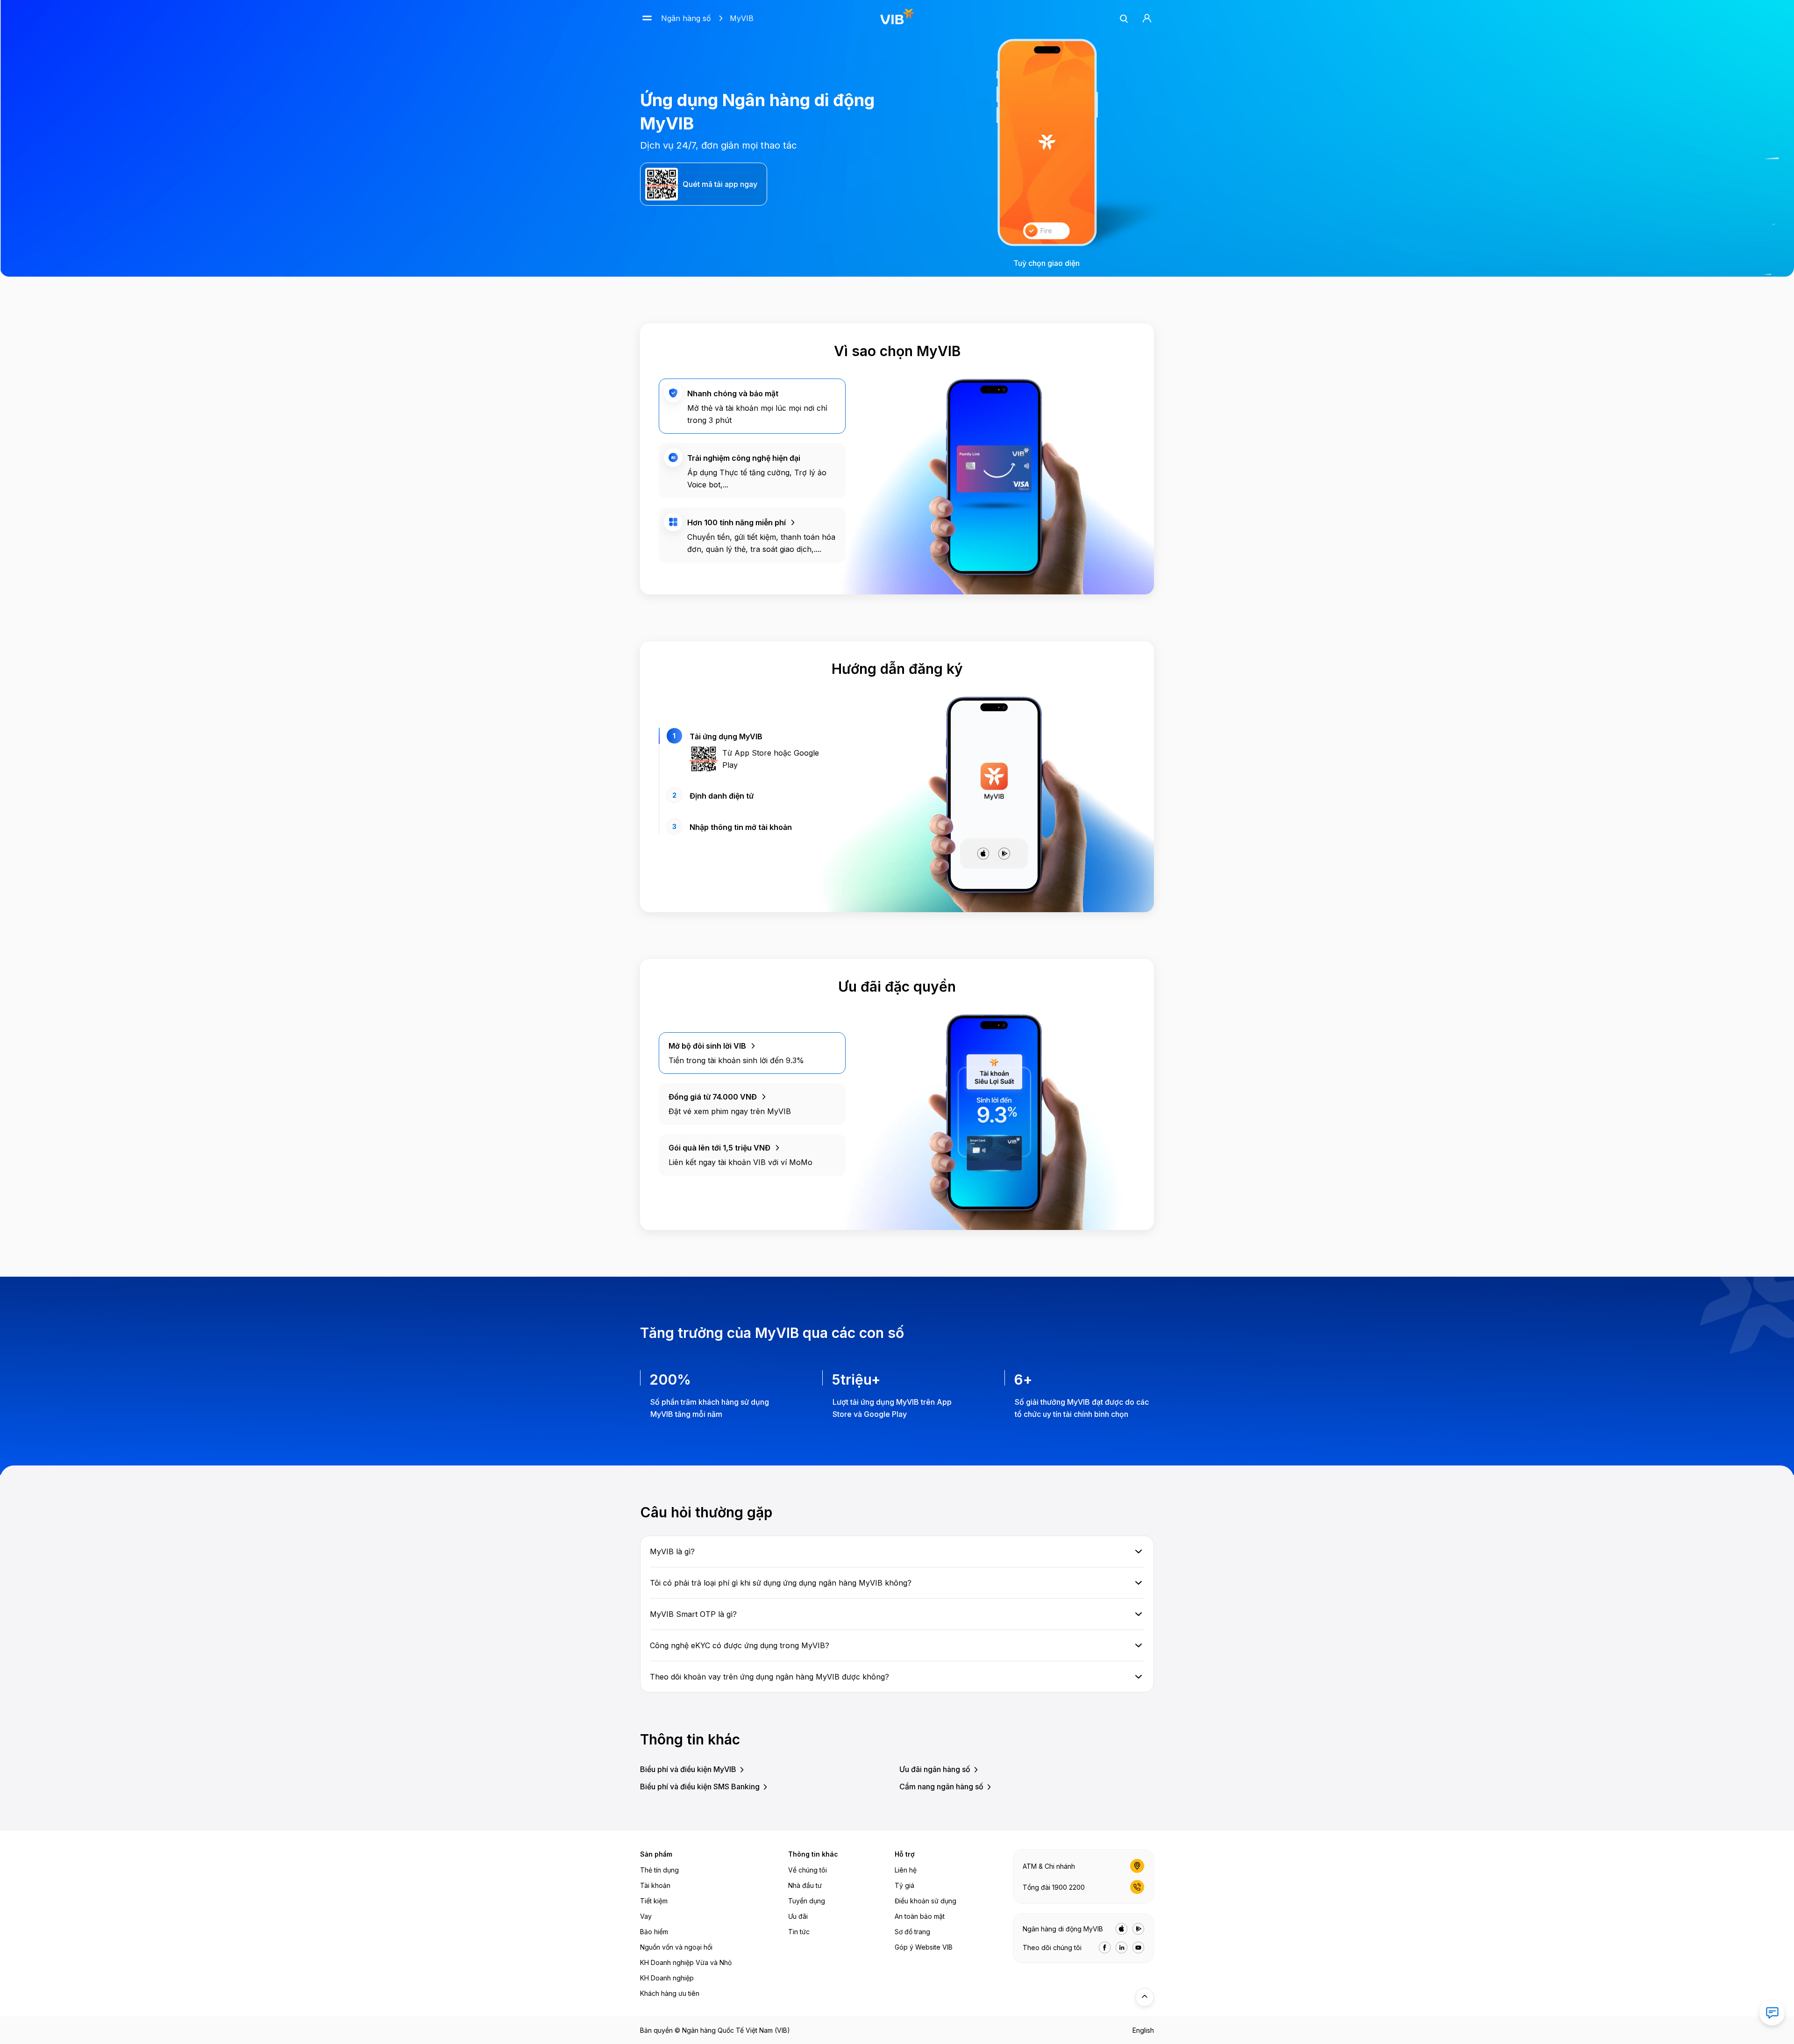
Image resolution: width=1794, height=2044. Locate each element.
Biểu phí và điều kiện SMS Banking (700, 1787)
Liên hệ (906, 1870)
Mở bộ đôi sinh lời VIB (707, 1046)
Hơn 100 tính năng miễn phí (737, 522)
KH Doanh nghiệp (667, 1978)
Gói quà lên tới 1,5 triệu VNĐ (719, 1148)
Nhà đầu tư (805, 1885)
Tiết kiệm (654, 1901)
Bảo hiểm (654, 1932)
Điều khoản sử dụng (925, 1901)
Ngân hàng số (686, 18)
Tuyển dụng (807, 1901)
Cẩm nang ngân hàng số (941, 1787)
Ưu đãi (798, 1916)
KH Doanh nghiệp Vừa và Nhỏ (686, 1962)
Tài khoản (655, 1885)
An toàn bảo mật (920, 1916)
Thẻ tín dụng (659, 1870)
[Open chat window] (1772, 2013)
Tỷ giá (904, 1885)
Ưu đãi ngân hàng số (935, 1769)
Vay (646, 1916)
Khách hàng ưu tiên (670, 1993)
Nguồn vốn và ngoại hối (676, 1947)
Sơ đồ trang (912, 1932)
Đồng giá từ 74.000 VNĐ (713, 1097)
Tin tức (799, 1932)
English (1143, 2030)
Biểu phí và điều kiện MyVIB (688, 1769)
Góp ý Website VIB (924, 1947)
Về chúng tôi (808, 1870)
